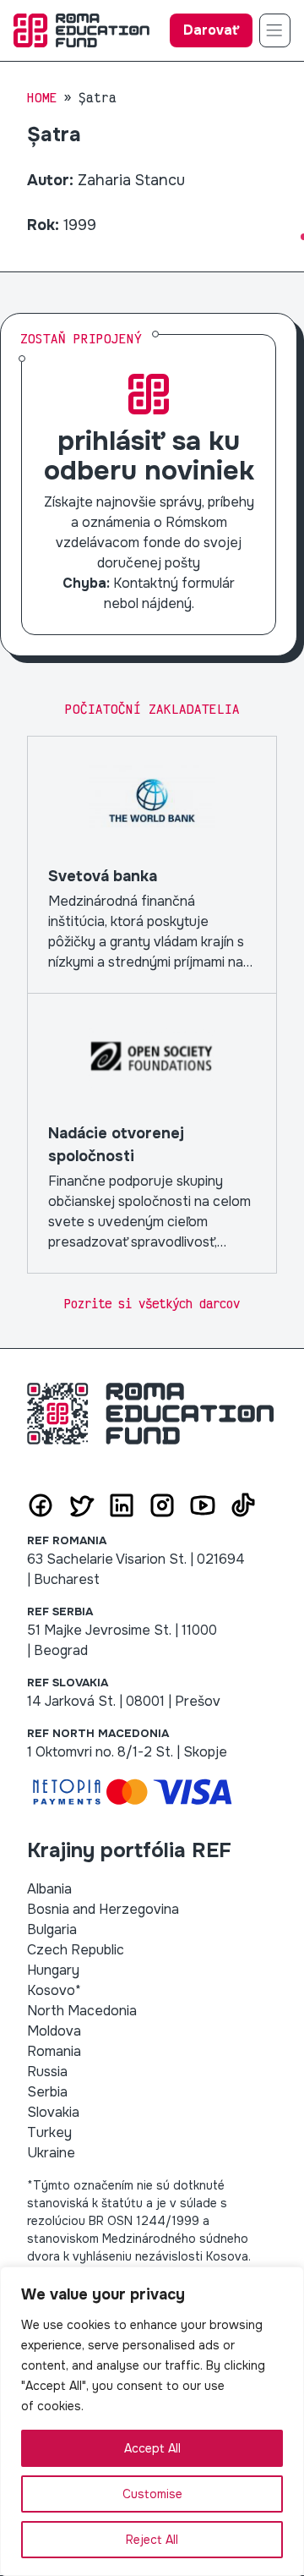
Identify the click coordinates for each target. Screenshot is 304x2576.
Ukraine (51, 2153)
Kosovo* (54, 1990)
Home (42, 98)
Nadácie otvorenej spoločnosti (152, 1133)
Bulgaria (52, 1929)
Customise (152, 2494)
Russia (47, 2072)
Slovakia (53, 2112)
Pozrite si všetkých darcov (152, 1304)
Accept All (152, 2448)
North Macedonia (82, 2011)
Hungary (53, 1970)
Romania (54, 2051)
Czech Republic (76, 1950)
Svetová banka (152, 865)
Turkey (49, 2132)
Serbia (47, 2092)
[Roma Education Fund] (81, 30)
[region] (152, 2421)
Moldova (54, 2031)
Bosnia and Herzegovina (103, 1909)
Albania (49, 1889)
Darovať (211, 30)
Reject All (152, 2540)
